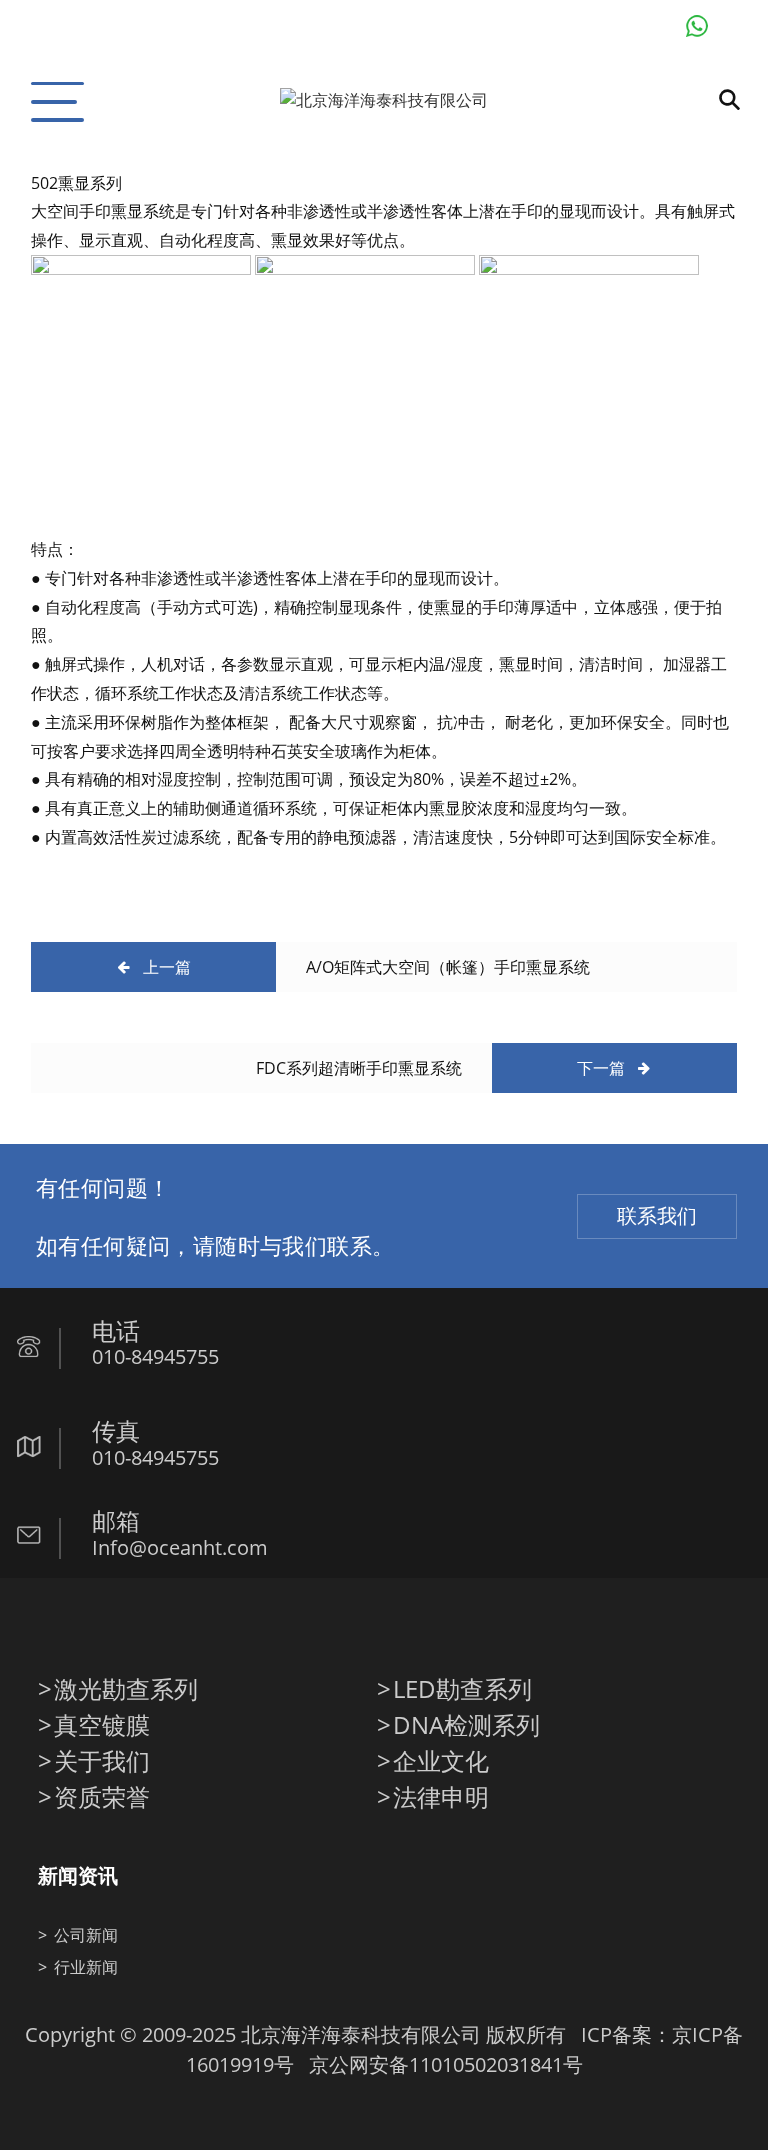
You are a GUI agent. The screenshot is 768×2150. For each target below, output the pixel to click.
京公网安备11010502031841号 (446, 2064)
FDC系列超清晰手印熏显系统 (359, 1068)
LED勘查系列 (462, 1689)
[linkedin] (138, 1625)
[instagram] (180, 1625)
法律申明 (441, 1797)
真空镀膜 (102, 1725)
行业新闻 (86, 1967)
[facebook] (54, 1625)
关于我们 (102, 1761)
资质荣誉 (102, 1797)
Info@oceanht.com (180, 1548)
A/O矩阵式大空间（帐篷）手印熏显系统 (448, 967)
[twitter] (96, 1625)
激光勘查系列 (126, 1689)
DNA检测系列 (466, 1725)
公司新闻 (86, 1935)
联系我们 (657, 1215)
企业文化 (441, 1761)
